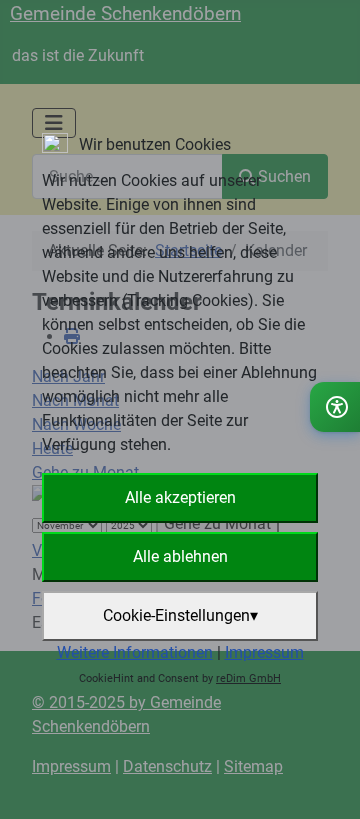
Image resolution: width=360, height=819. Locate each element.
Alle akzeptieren (180, 497)
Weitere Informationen (135, 652)
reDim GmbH (248, 678)
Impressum (264, 652)
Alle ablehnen (180, 556)
